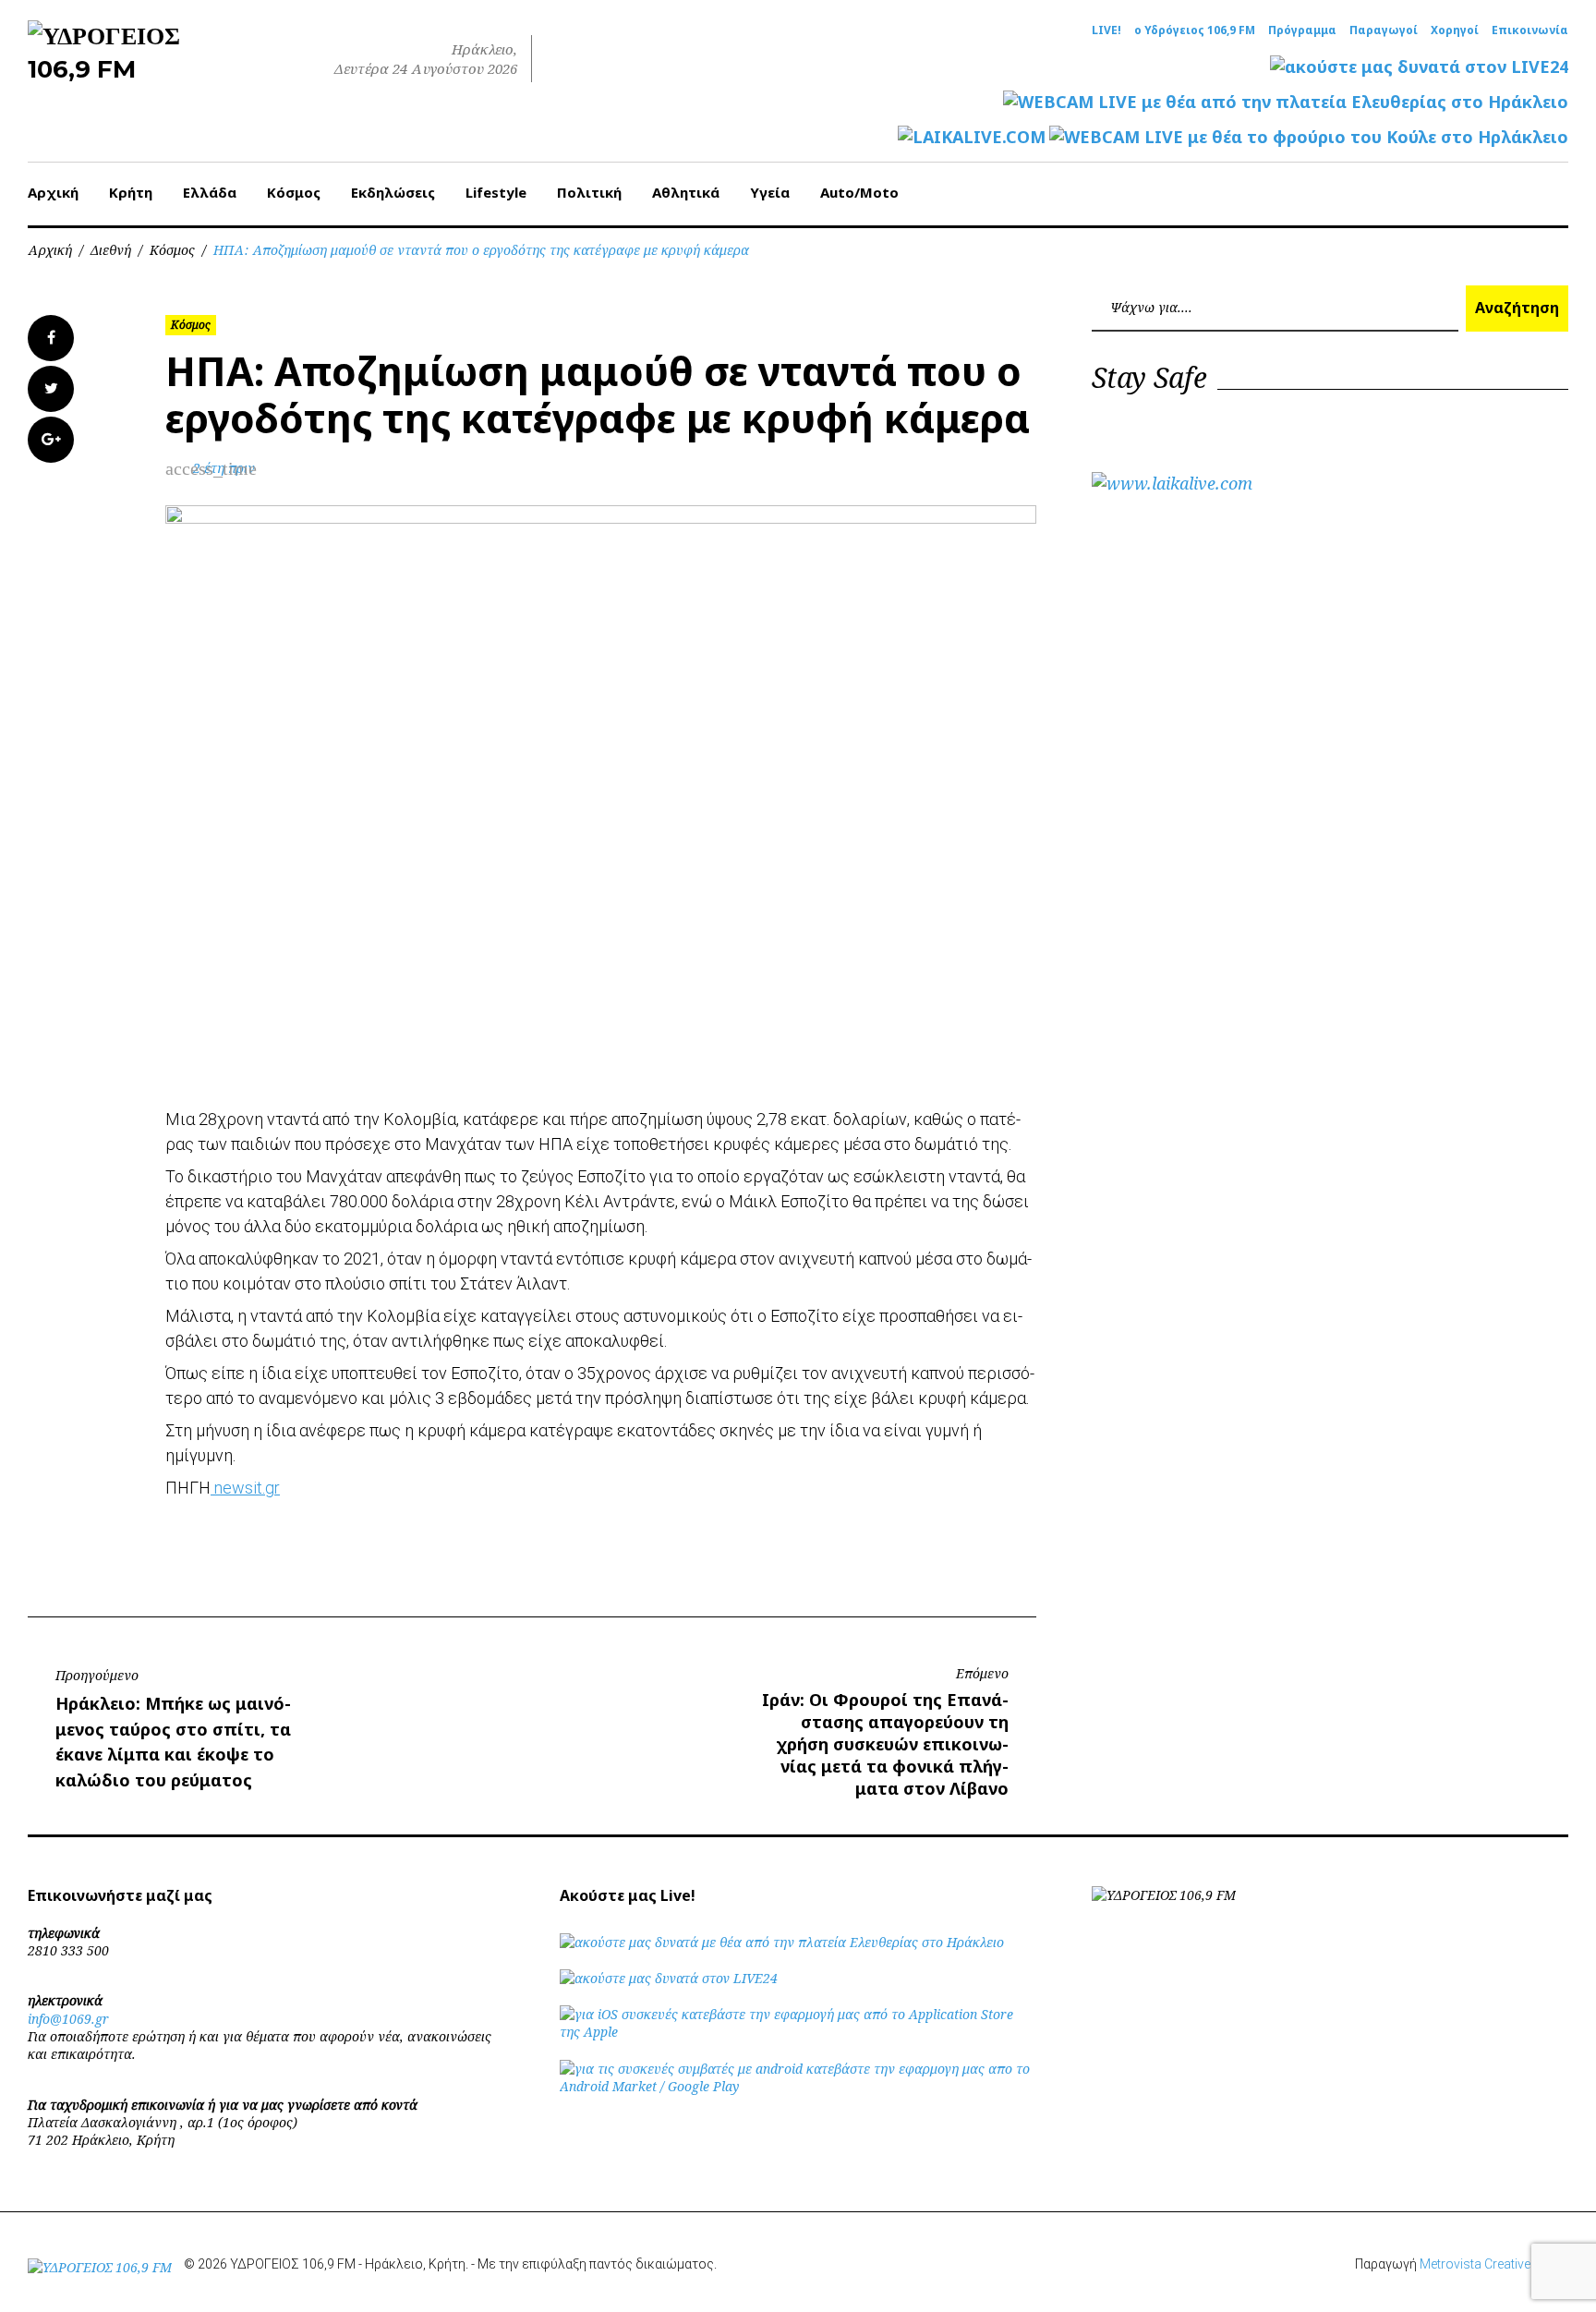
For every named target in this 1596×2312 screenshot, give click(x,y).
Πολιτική (589, 192)
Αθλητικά (686, 192)
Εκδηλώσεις (393, 192)
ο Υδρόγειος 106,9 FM (1195, 30)
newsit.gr (245, 1488)
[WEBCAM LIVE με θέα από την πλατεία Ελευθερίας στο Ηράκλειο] (1286, 102)
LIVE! (1106, 30)
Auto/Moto (859, 192)
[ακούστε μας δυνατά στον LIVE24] (1419, 67)
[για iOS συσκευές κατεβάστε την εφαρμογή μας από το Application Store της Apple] (798, 2032)
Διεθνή (111, 250)
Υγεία (770, 192)
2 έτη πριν (224, 468)
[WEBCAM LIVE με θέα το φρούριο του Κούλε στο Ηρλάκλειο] (1309, 137)
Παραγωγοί (1384, 30)
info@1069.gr (68, 2019)
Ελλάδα (210, 192)
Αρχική (53, 192)
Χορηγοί (1455, 30)
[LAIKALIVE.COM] (972, 137)
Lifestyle (496, 192)
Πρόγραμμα (1302, 30)
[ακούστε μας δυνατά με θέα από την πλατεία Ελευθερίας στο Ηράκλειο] (782, 1942)
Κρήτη (131, 192)
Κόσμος (294, 192)
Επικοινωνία (1530, 30)
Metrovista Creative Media (1494, 2264)
